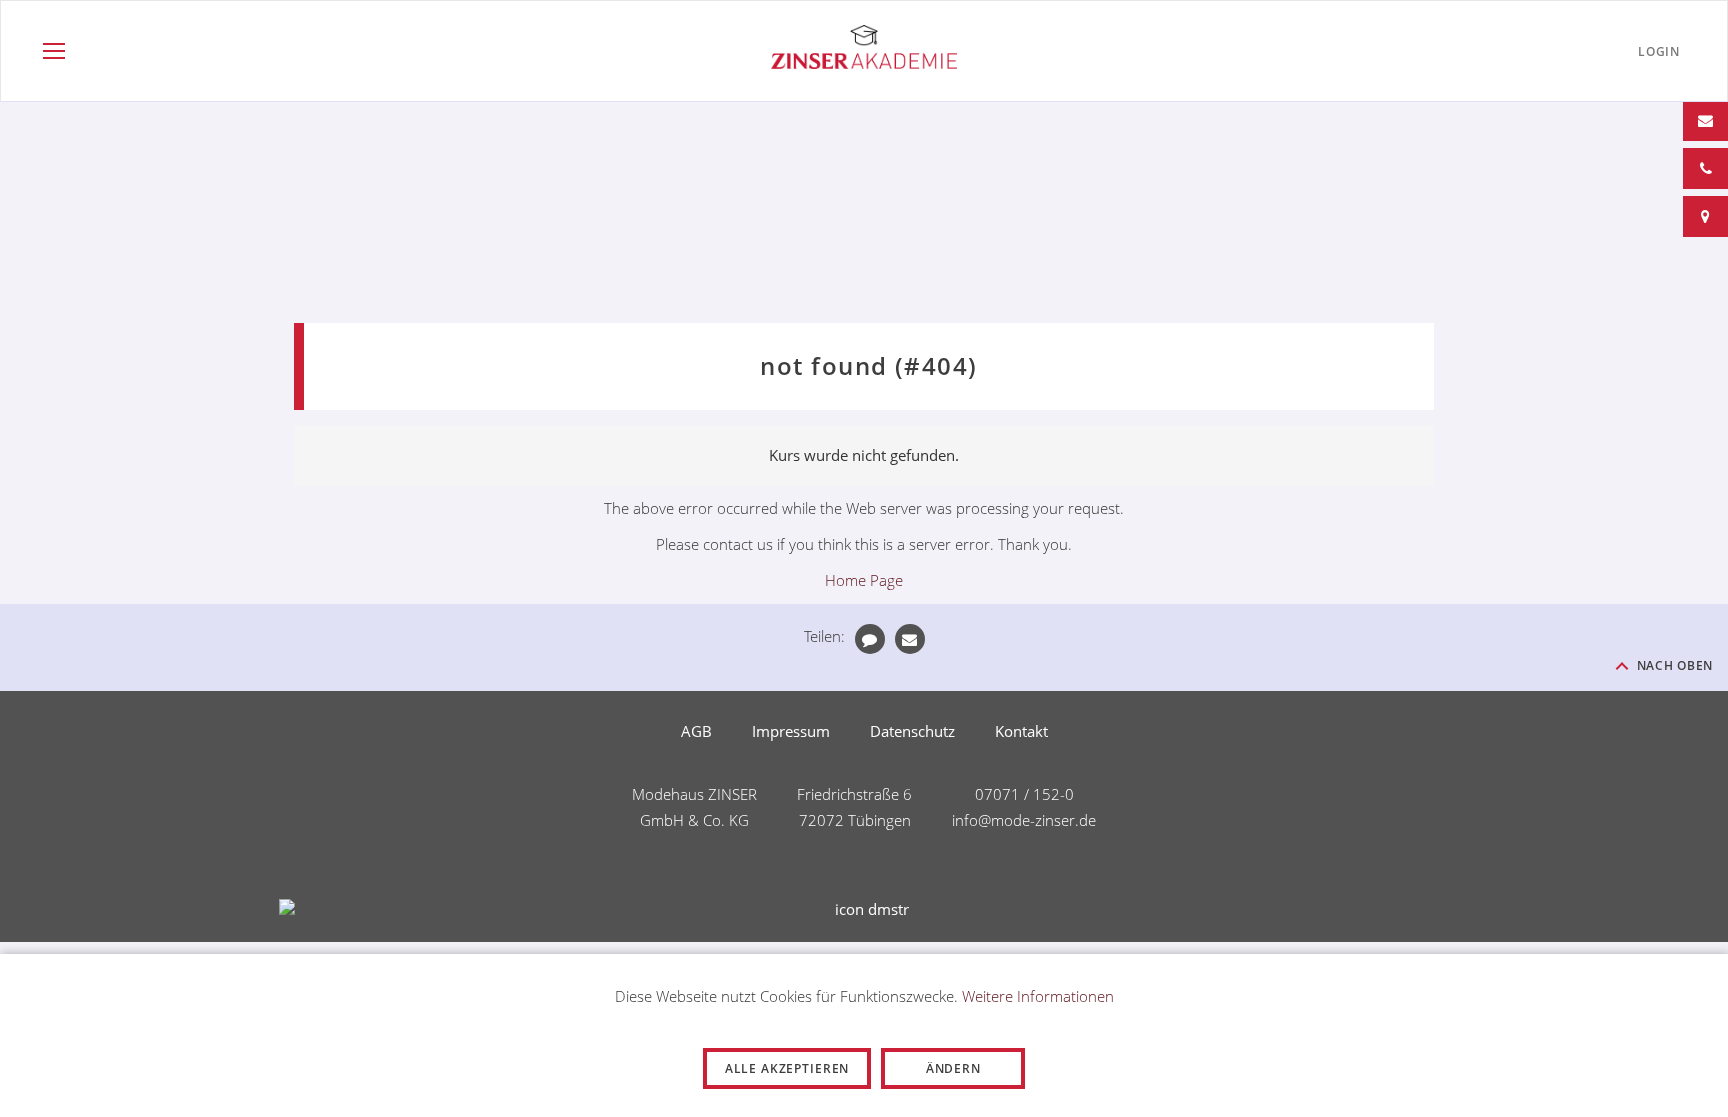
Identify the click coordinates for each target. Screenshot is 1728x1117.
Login (1659, 51)
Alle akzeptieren (787, 1068)
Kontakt (1021, 731)
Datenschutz (912, 731)
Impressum (791, 731)
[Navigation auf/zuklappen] (54, 51)
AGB (696, 731)
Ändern (953, 1068)
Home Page (864, 580)
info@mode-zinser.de (1024, 820)
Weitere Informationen (1038, 996)
